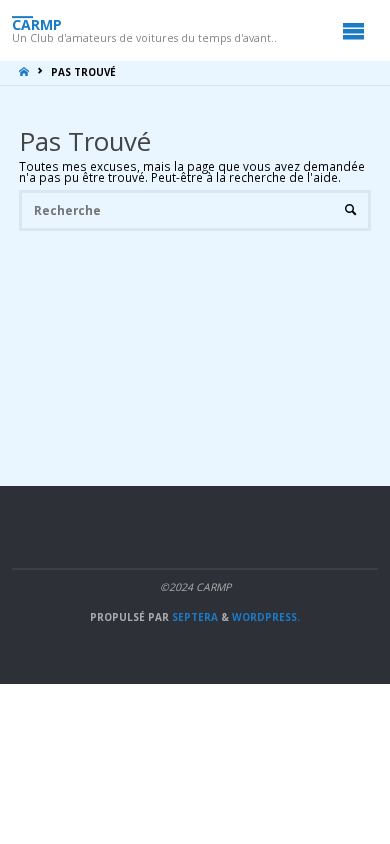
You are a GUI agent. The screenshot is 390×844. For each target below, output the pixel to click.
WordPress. (266, 617)
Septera (193, 617)
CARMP (37, 24)
